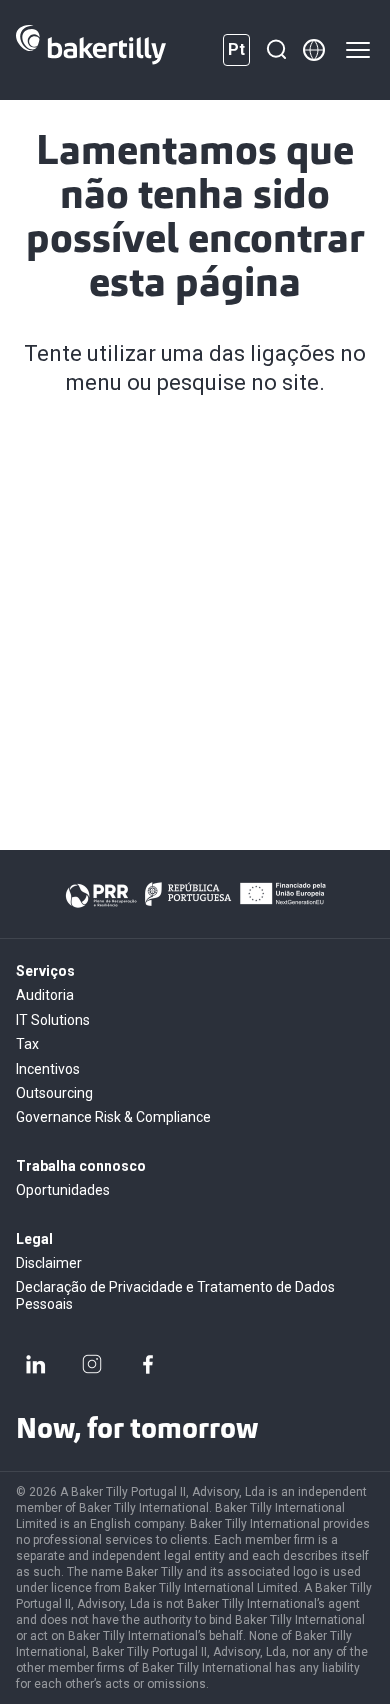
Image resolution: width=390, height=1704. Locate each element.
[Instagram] (92, 1364)
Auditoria (45, 995)
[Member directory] (314, 50)
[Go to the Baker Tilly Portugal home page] (91, 50)
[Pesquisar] (276, 50)
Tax (27, 1044)
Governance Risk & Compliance (113, 1117)
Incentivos (48, 1069)
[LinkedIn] (36, 1364)
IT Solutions (53, 1020)
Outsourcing (54, 1093)
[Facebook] (148, 1364)
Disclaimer (49, 1263)
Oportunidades (63, 1190)
